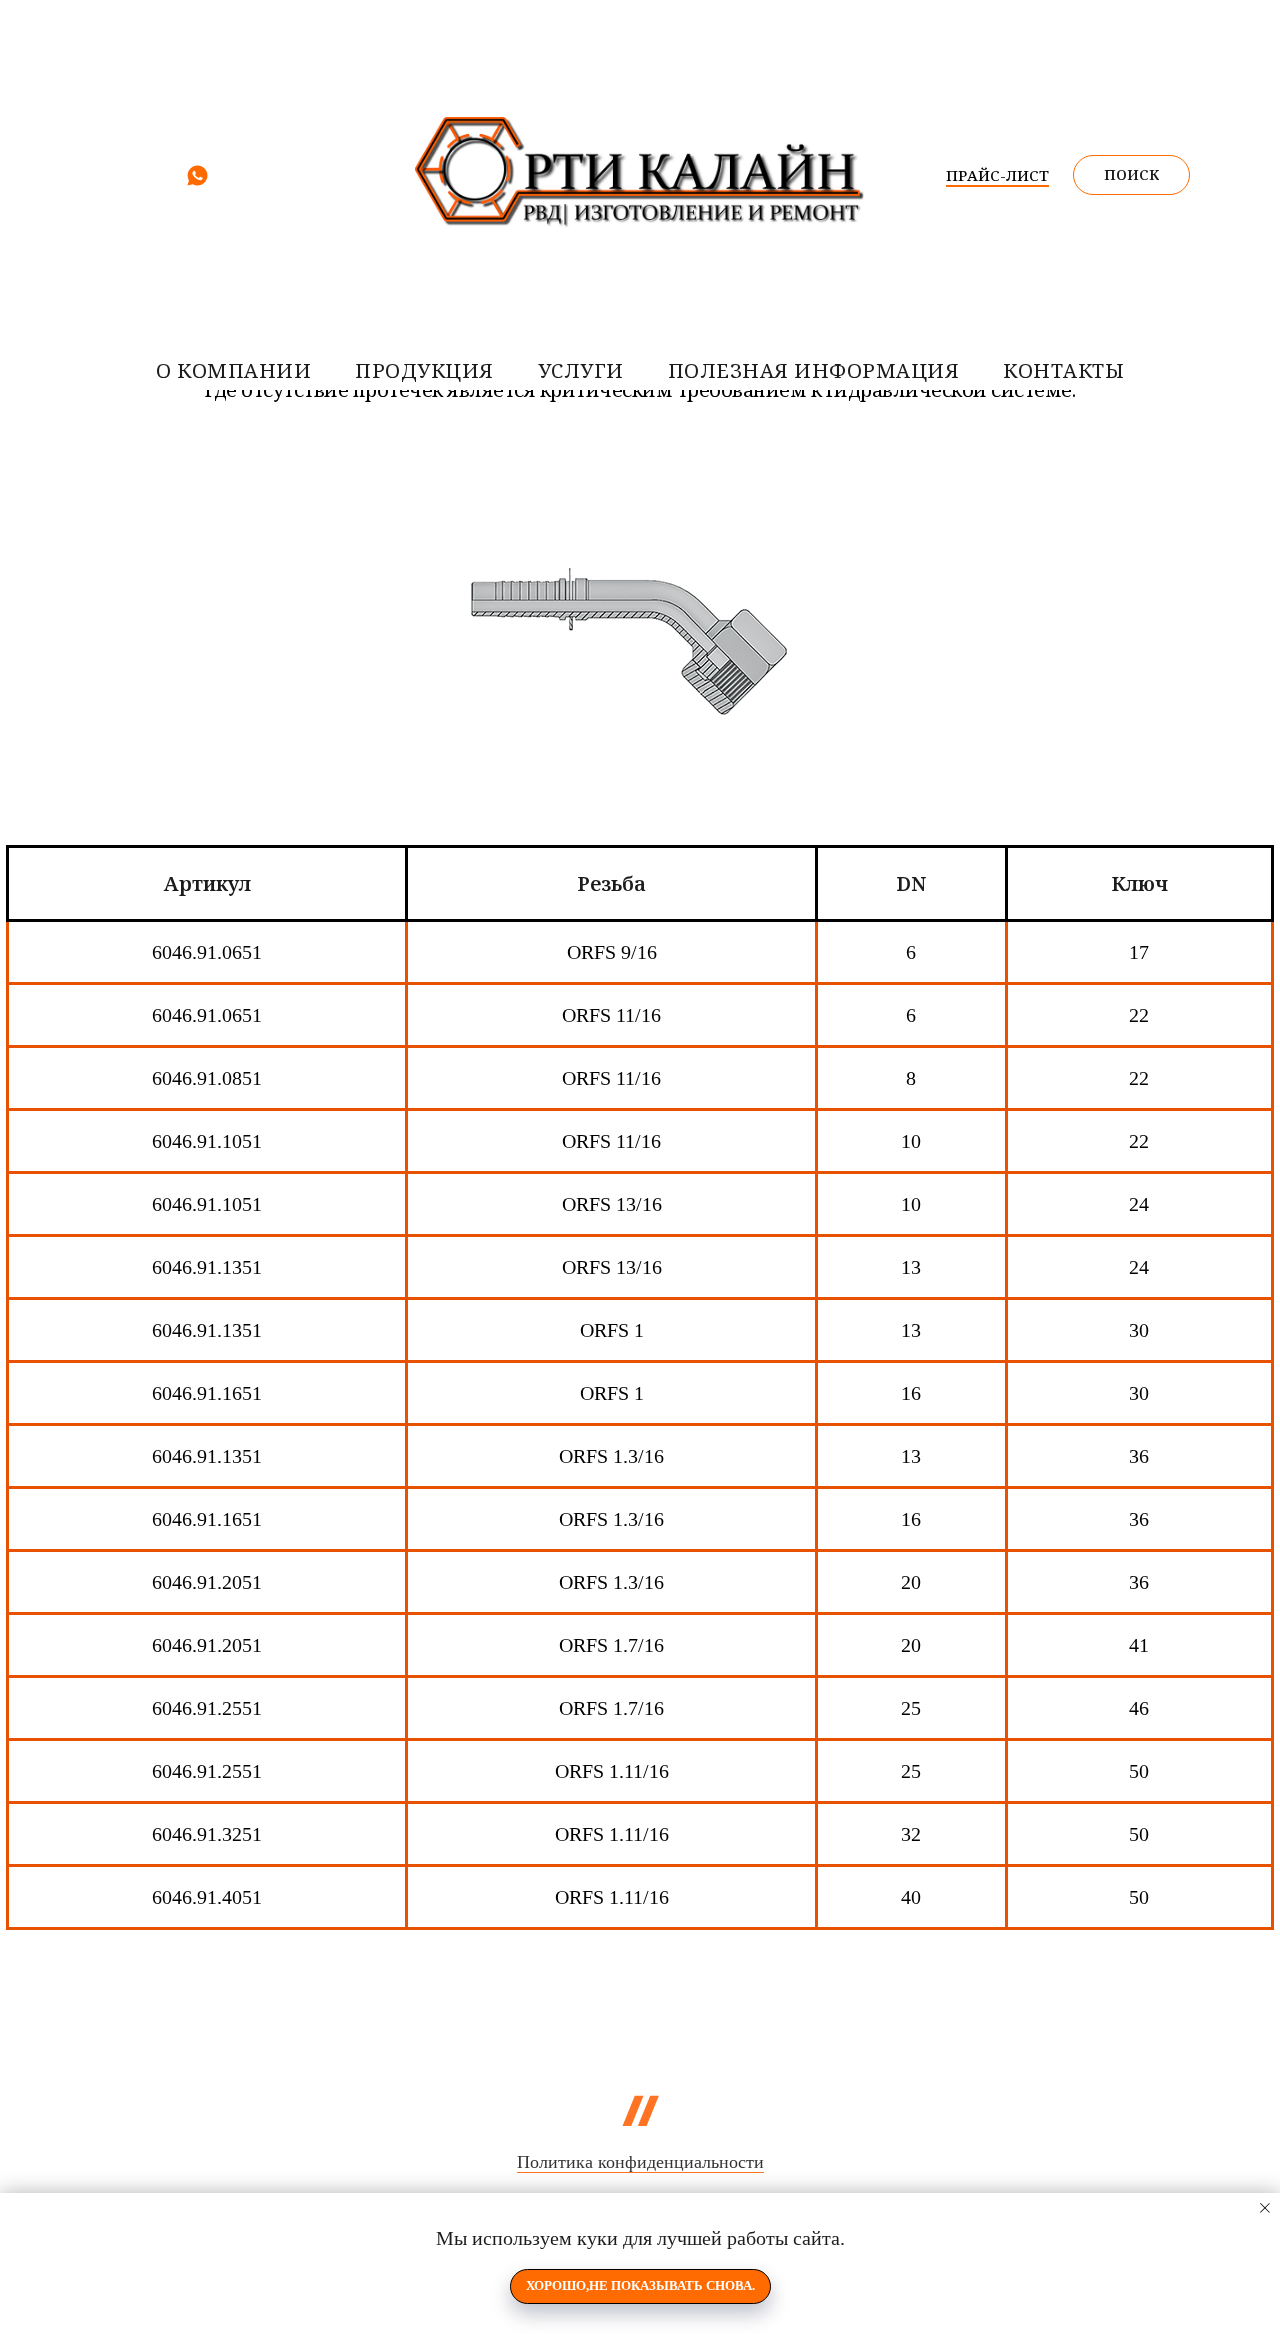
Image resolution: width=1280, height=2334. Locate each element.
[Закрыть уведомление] (1265, 2208)
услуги (581, 370)
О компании (233, 370)
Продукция (424, 370)
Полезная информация (814, 370)
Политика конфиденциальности (640, 2162)
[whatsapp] (197, 182)
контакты (1063, 370)
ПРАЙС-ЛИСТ (997, 175)
